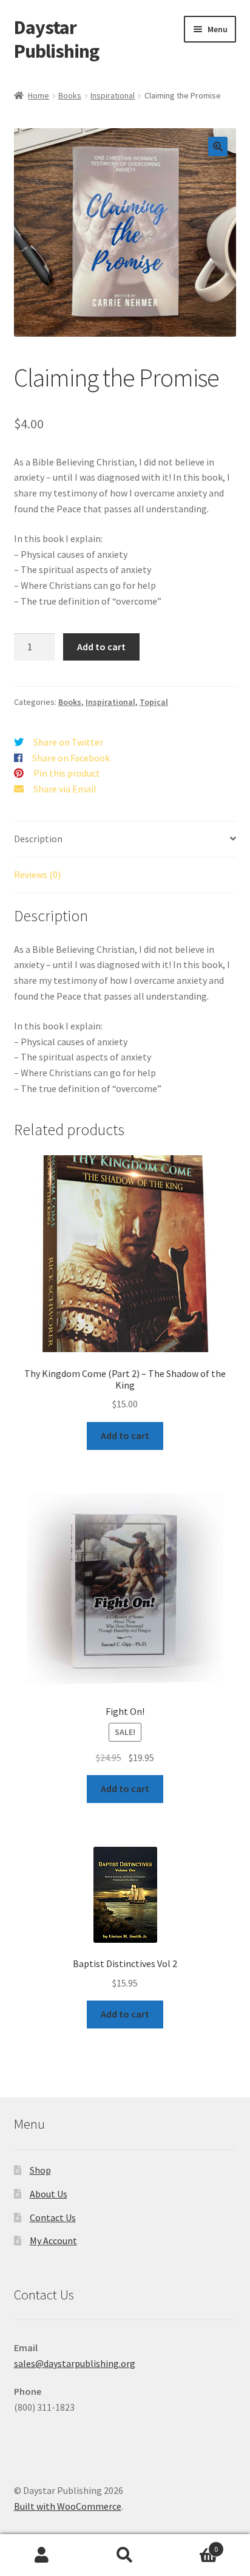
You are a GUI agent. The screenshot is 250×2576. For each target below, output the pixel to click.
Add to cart (101, 647)
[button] (218, 146)
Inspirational (113, 95)
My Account (53, 2241)
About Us (49, 2194)
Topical (154, 702)
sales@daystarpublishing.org (75, 2363)
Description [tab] (38, 839)
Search (125, 2555)
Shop (40, 2170)
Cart (193, 2545)
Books (70, 95)
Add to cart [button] (125, 1435)
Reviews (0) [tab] (37, 874)
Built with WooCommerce (68, 2506)
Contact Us (53, 2217)
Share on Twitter (68, 742)
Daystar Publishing (56, 39)
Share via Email (65, 789)
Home (39, 95)
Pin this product (67, 773)
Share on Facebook (71, 758)
